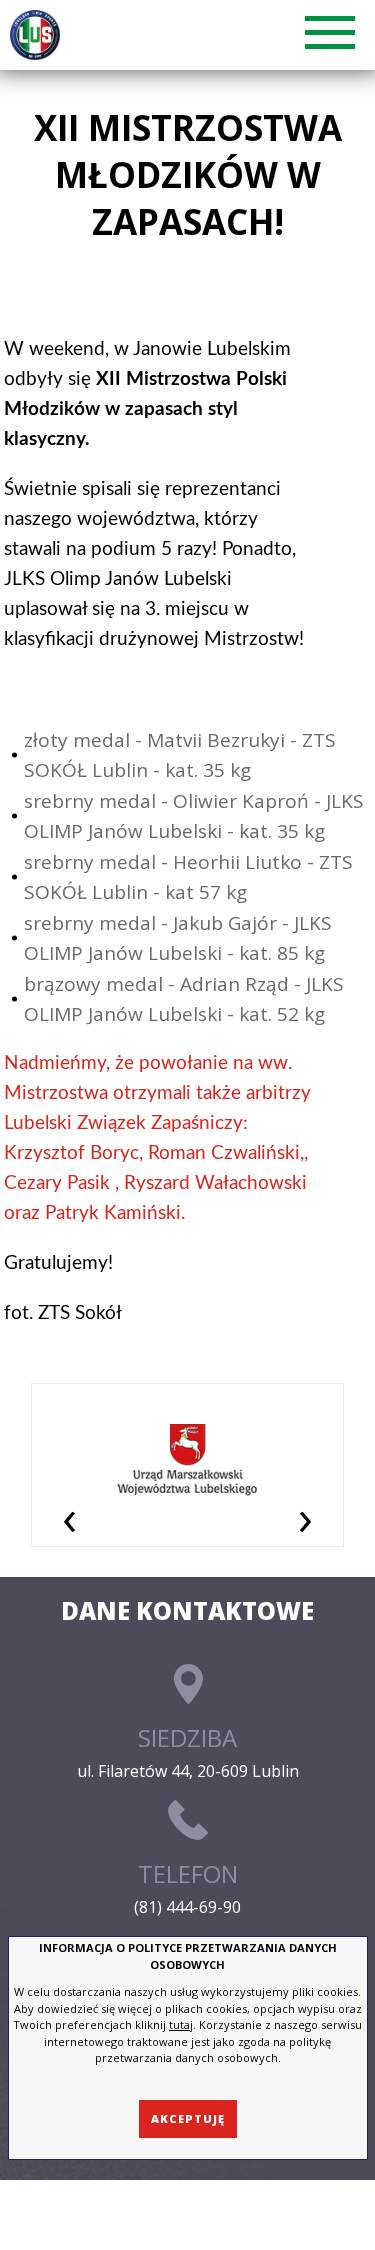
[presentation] (69, 1517)
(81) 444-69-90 (187, 1907)
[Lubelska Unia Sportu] (38, 35)
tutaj (181, 2024)
